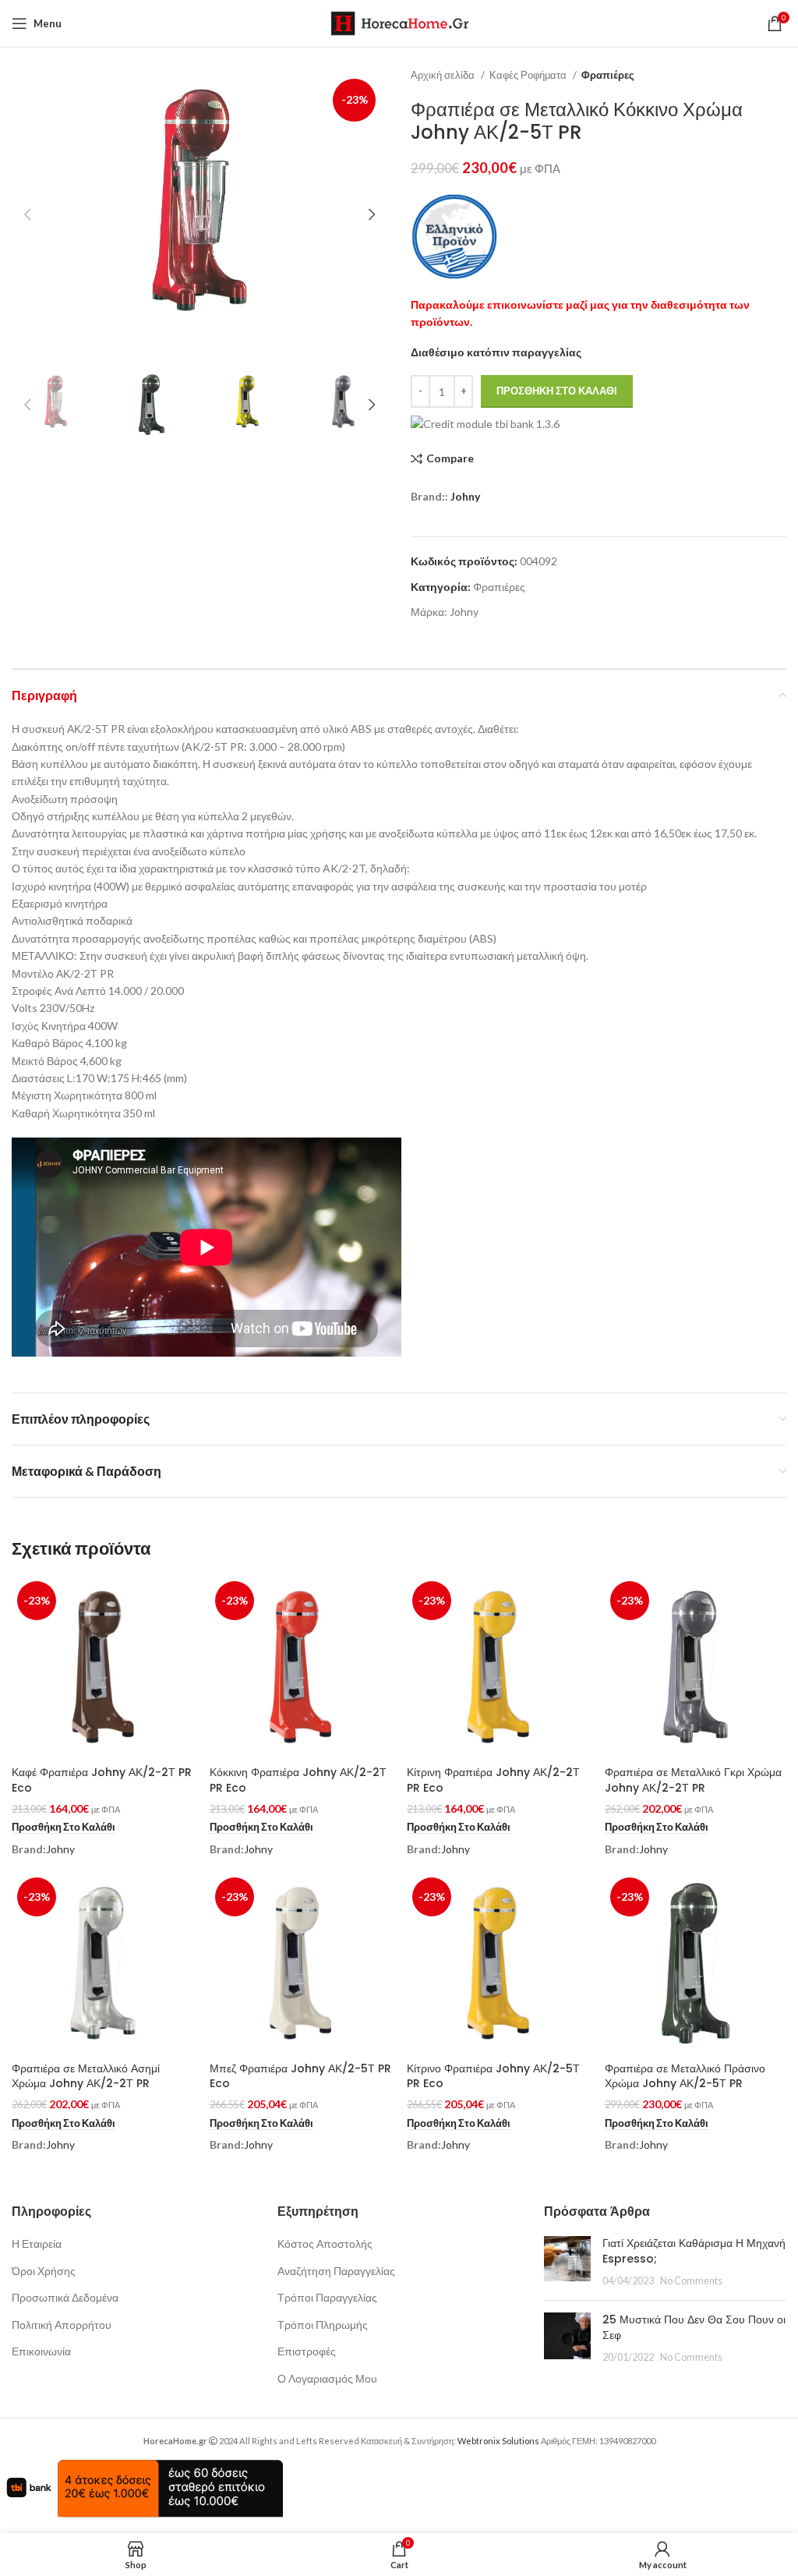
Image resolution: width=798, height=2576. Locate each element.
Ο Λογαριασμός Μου (327, 2378)
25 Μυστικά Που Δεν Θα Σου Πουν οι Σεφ (694, 2327)
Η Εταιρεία (37, 2243)
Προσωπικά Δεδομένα (65, 2297)
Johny (465, 496)
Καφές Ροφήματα (529, 75)
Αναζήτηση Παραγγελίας (336, 2271)
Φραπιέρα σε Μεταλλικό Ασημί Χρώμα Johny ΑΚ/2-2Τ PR (86, 2076)
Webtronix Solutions (498, 2441)
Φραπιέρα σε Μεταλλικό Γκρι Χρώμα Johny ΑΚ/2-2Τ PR (693, 1780)
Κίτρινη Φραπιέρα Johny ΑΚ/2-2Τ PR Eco (493, 1780)
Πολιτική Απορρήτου (62, 2325)
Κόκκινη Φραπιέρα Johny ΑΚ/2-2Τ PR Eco (298, 1780)
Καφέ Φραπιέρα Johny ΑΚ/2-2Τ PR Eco (102, 1780)
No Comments (691, 2281)
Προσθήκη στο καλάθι (557, 391)
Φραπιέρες (608, 75)
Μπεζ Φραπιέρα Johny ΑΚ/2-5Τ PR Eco (300, 2076)
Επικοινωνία (41, 2351)
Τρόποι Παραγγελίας (327, 2297)
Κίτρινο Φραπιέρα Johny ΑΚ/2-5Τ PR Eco (493, 2076)
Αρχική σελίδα (444, 75)
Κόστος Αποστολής (325, 2243)
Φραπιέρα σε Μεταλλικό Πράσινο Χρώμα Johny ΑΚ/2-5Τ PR (685, 2076)
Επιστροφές (307, 2351)
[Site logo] (399, 22)
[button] (64, 1828)
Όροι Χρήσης (44, 2271)
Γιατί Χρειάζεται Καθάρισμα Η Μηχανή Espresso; (694, 2251)
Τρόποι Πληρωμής (323, 2325)
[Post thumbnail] (567, 2262)
